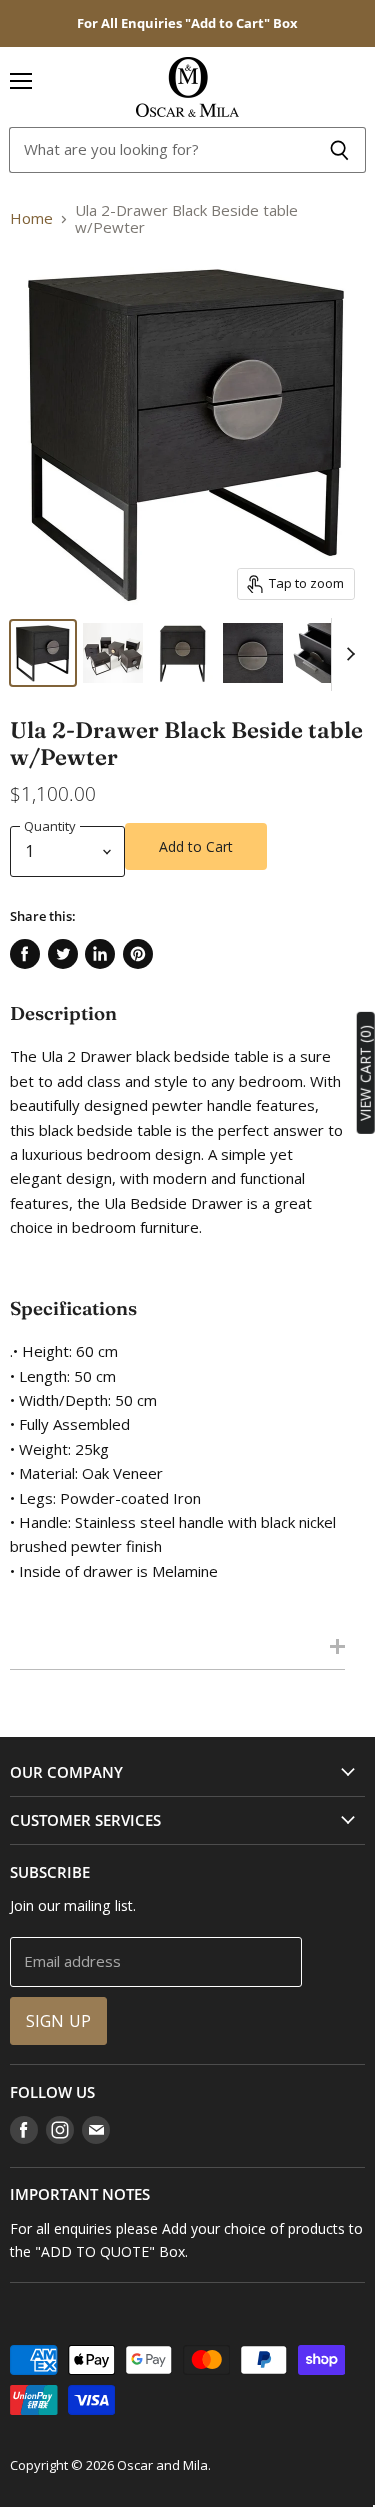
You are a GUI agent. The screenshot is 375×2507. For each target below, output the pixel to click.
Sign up (58, 2021)
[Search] (339, 150)
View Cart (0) (366, 1073)
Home (31, 218)
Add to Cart (196, 846)
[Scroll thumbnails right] (347, 655)
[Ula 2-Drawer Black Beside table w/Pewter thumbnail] (43, 653)
